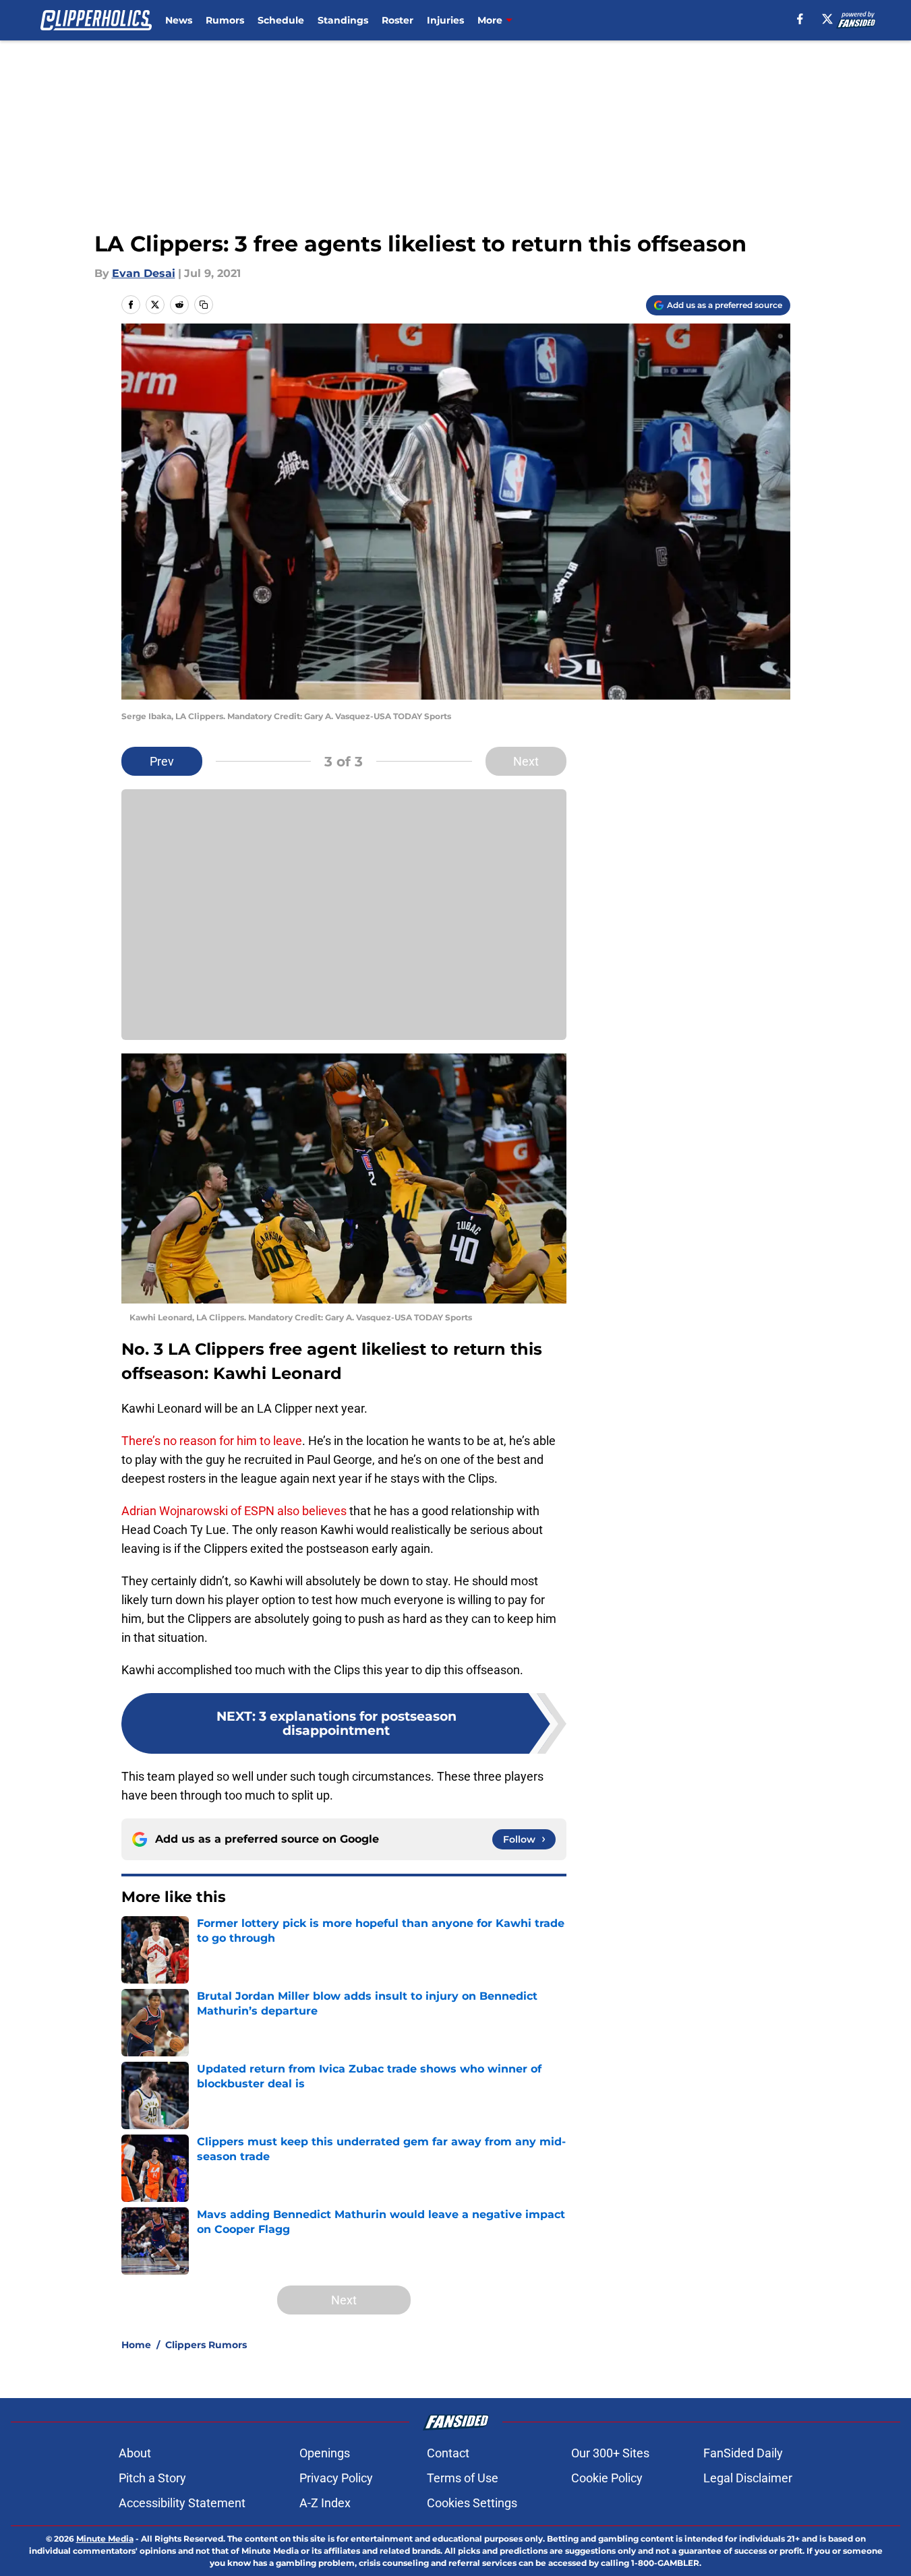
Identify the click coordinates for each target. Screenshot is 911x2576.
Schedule (281, 20)
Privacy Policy (336, 2478)
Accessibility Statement (182, 2503)
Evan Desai (144, 273)
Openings (325, 2453)
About (135, 2453)
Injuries (445, 20)
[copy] (204, 305)
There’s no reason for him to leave (212, 1441)
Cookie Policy (607, 2478)
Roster (398, 20)
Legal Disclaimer (748, 2478)
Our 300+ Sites (610, 2453)
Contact (448, 2453)
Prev (162, 761)
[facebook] (800, 19)
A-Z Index (325, 2503)
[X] (827, 19)
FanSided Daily (743, 2453)
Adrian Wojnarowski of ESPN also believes (234, 1511)
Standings (343, 20)
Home (136, 2345)
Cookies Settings (472, 2503)
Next (526, 761)
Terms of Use (463, 2478)
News (179, 20)
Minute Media (105, 2539)
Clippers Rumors (206, 2345)
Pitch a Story (152, 2478)
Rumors (225, 20)
